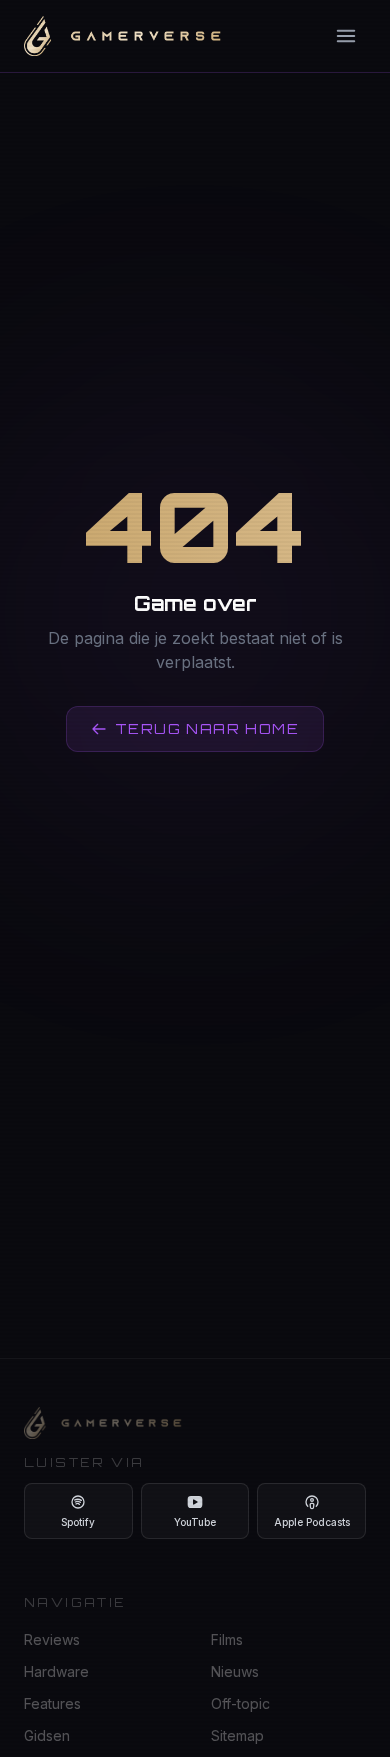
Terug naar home (207, 728)
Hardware (56, 1671)
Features (52, 1703)
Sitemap (237, 1735)
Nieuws (235, 1671)
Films (227, 1639)
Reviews (52, 1639)
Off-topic (240, 1703)
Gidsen (47, 1735)
